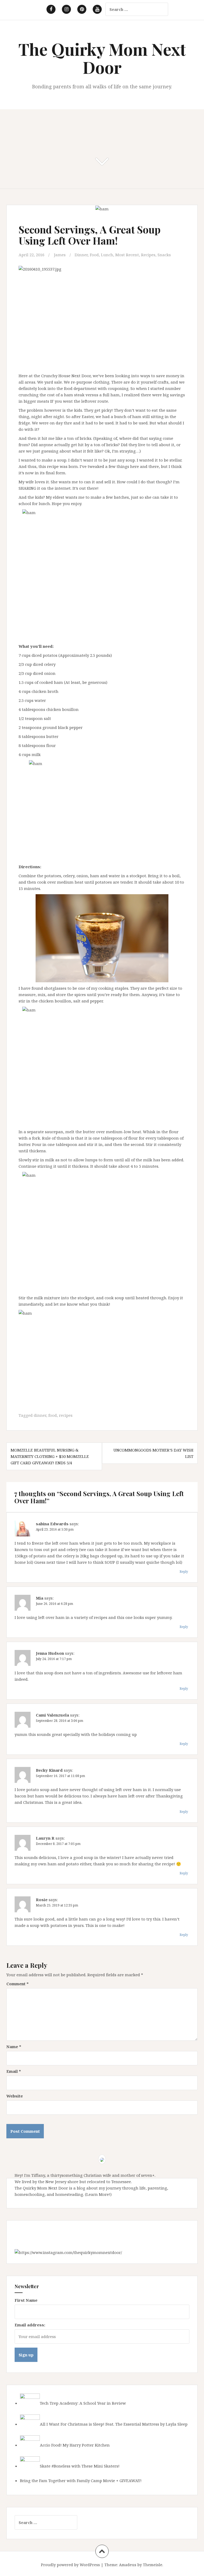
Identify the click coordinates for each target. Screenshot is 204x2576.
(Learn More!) (98, 2194)
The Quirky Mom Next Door (102, 58)
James (60, 255)
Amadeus (128, 2565)
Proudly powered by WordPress (70, 2565)
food (53, 1415)
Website (15, 2096)
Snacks (164, 255)
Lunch (107, 255)
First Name (26, 2300)
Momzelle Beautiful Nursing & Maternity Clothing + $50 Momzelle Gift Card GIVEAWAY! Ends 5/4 (50, 1456)
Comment (18, 1984)
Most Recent (127, 255)
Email (14, 2071)
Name (14, 2047)
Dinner (81, 255)
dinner (40, 1415)
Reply (184, 1572)
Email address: (30, 2325)
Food (94, 255)
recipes (66, 1415)
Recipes (148, 255)
